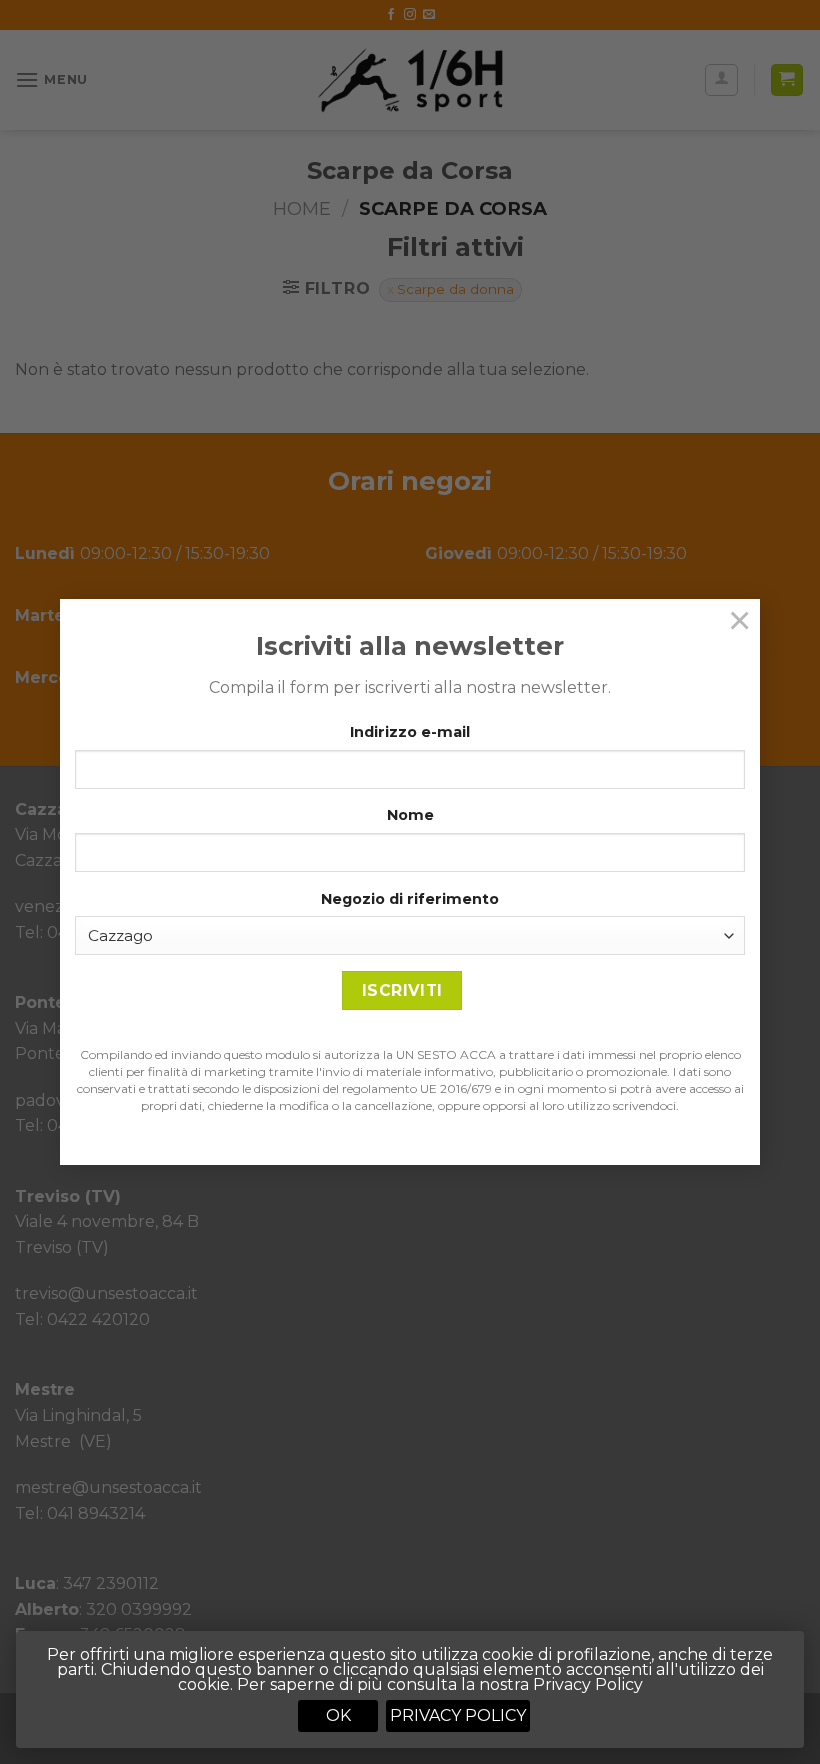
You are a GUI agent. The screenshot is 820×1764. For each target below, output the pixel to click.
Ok (338, 1715)
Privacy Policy (458, 1715)
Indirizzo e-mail (410, 732)
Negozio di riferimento (410, 899)
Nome (410, 815)
